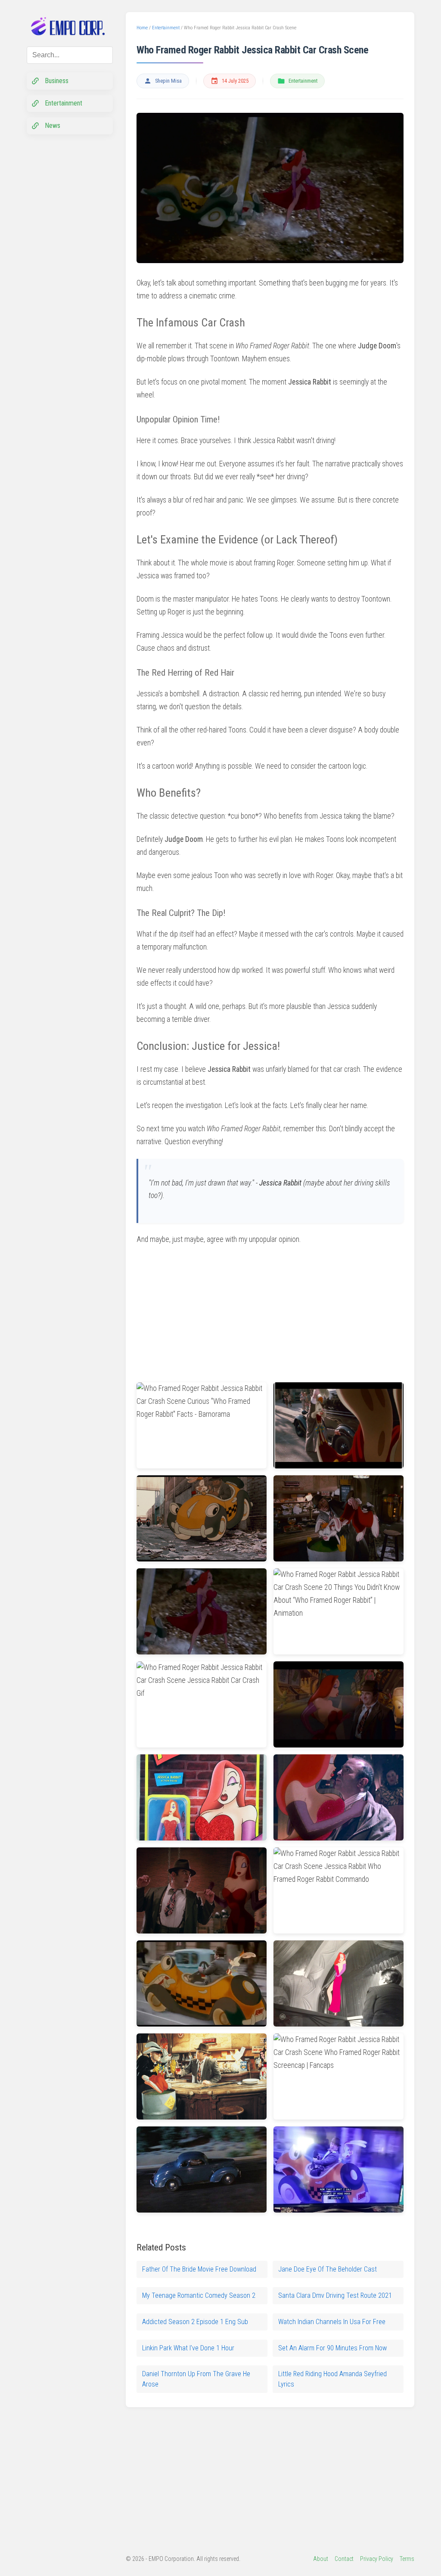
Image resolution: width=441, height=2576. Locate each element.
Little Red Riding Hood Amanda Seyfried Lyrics (332, 2379)
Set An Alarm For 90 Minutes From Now (332, 2348)
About (321, 2559)
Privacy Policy (377, 2559)
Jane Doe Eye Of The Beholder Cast (328, 2269)
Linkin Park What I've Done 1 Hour (188, 2348)
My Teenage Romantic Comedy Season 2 (199, 2295)
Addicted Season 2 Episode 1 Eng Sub (195, 2322)
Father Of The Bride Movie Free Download (199, 2269)
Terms (407, 2559)
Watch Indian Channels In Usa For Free (332, 2322)
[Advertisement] (201, 1310)
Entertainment (303, 81)
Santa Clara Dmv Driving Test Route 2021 (335, 2295)
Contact (344, 2559)
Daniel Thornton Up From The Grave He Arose (196, 2379)
